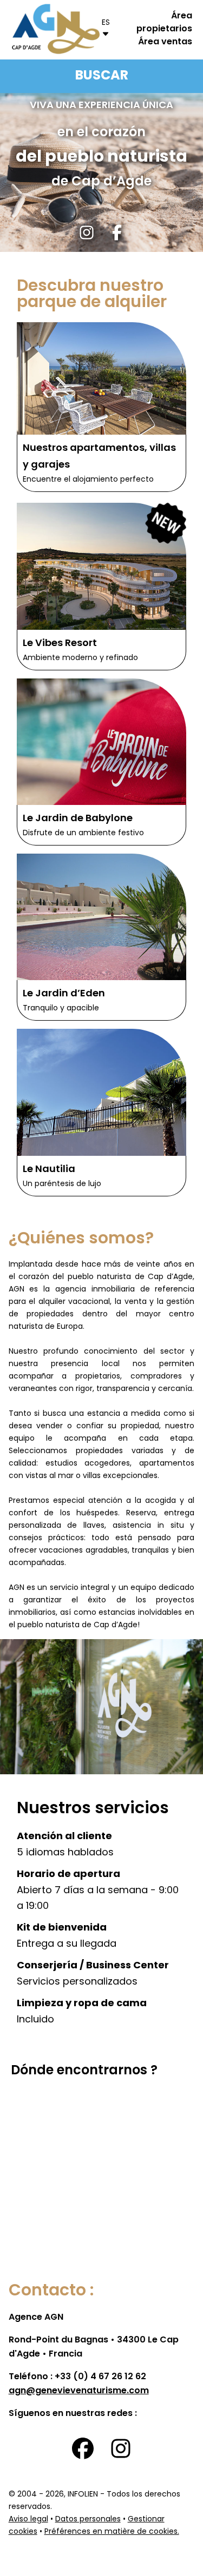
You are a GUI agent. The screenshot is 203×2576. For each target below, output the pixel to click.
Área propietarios (164, 23)
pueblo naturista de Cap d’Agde (77, 1625)
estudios (61, 1464)
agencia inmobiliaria (95, 1290)
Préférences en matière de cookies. (112, 2532)
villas (92, 1476)
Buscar (102, 76)
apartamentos (167, 1464)
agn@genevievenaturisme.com (79, 2391)
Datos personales (88, 2520)
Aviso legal (28, 2520)
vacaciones (61, 1551)
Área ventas (165, 42)
